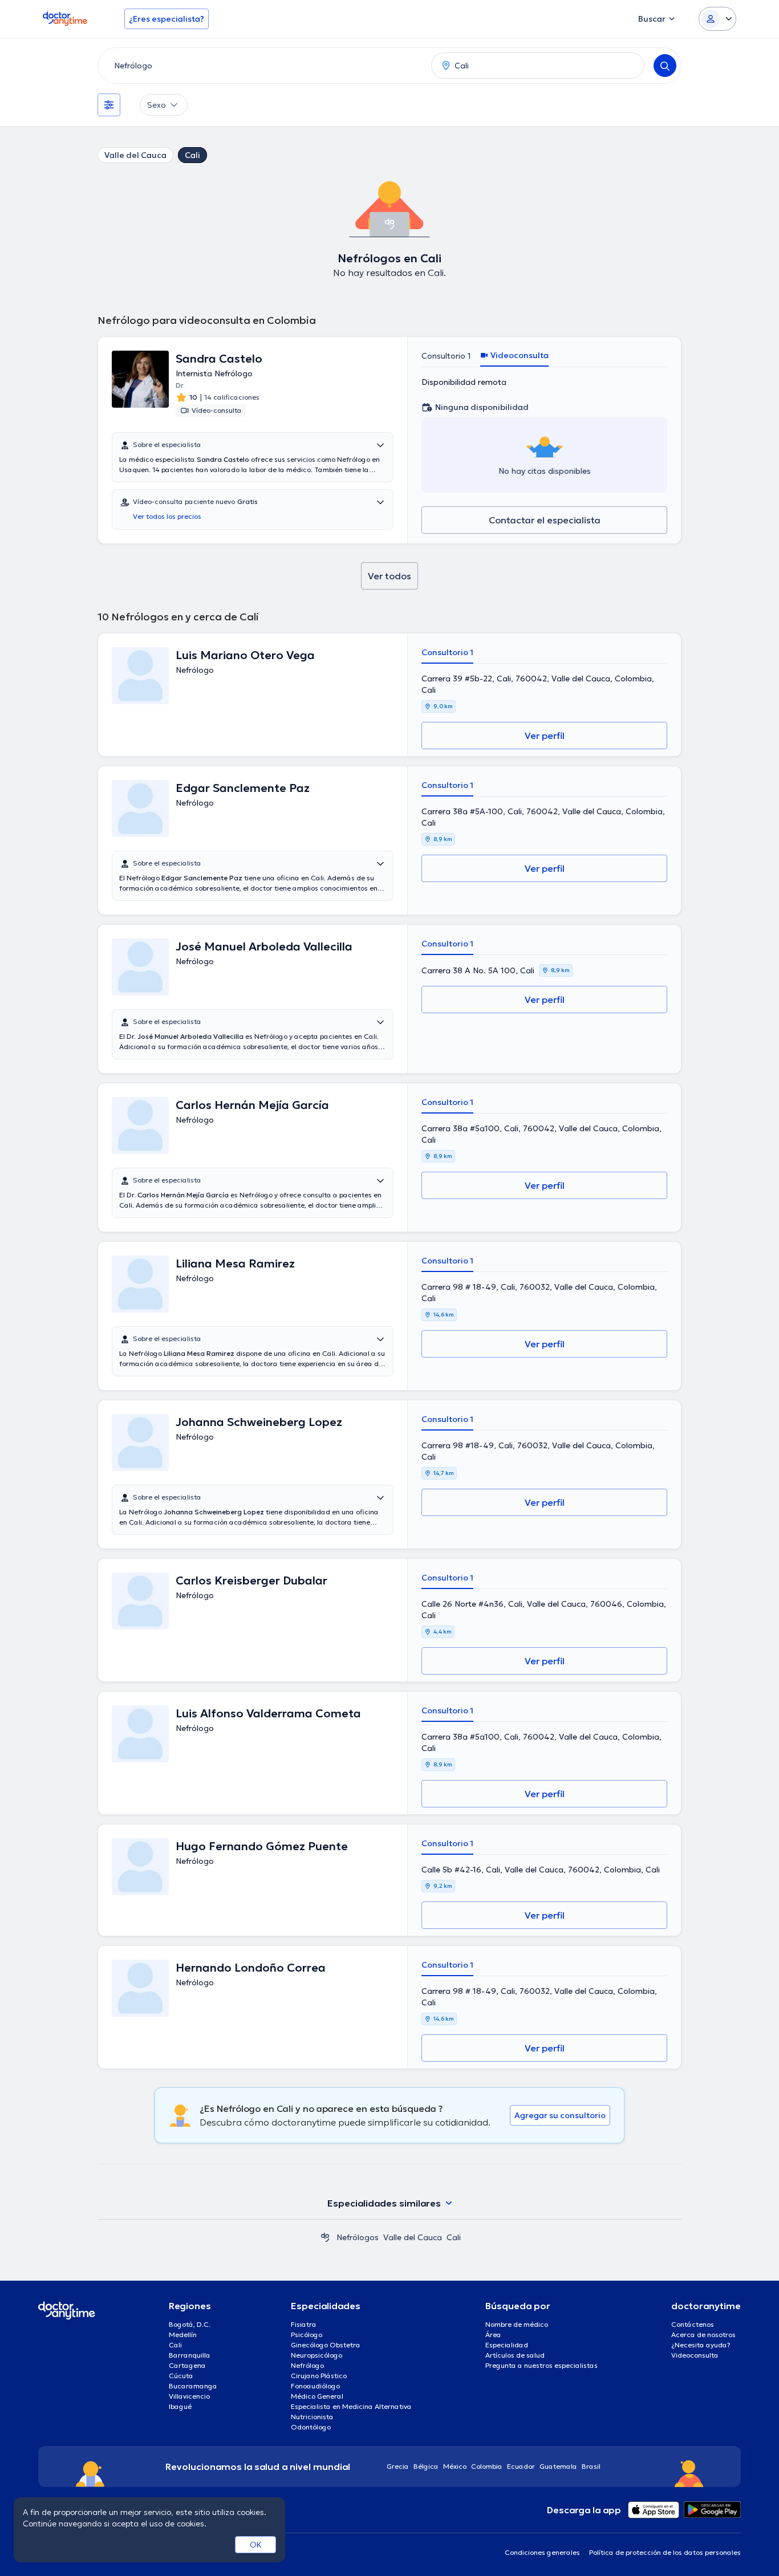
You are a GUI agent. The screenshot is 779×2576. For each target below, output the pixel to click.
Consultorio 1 (446, 356)
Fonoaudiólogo (315, 2386)
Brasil (591, 2466)
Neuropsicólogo (317, 2355)
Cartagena (187, 2365)
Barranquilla (190, 2355)
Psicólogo (307, 2335)
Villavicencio (189, 2396)
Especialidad (507, 2345)
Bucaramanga (193, 2386)
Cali (192, 155)
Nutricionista (312, 2417)
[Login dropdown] (717, 19)
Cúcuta (181, 2376)
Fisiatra (304, 2324)
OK (256, 2545)
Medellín (183, 2335)
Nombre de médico (517, 2324)
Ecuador (521, 2466)
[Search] (665, 66)
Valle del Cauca (135, 155)
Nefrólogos (358, 2237)
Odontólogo (311, 2427)
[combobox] (262, 66)
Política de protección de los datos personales (665, 2552)
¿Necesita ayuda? (701, 2345)
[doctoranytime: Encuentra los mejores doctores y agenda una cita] (325, 2237)
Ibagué (180, 2406)
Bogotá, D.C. (190, 2324)
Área (493, 2335)
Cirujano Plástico (319, 2376)
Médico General (317, 2396)
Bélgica (426, 2466)
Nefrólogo (307, 2365)
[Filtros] (109, 105)
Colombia (487, 2466)
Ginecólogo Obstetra (326, 2345)
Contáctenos (693, 2324)
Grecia (398, 2466)
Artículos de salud (515, 2355)
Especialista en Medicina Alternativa (351, 2406)
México (455, 2466)
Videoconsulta (695, 2355)
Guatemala (558, 2466)
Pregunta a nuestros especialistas (541, 2365)
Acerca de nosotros (703, 2335)
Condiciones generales (542, 2552)
